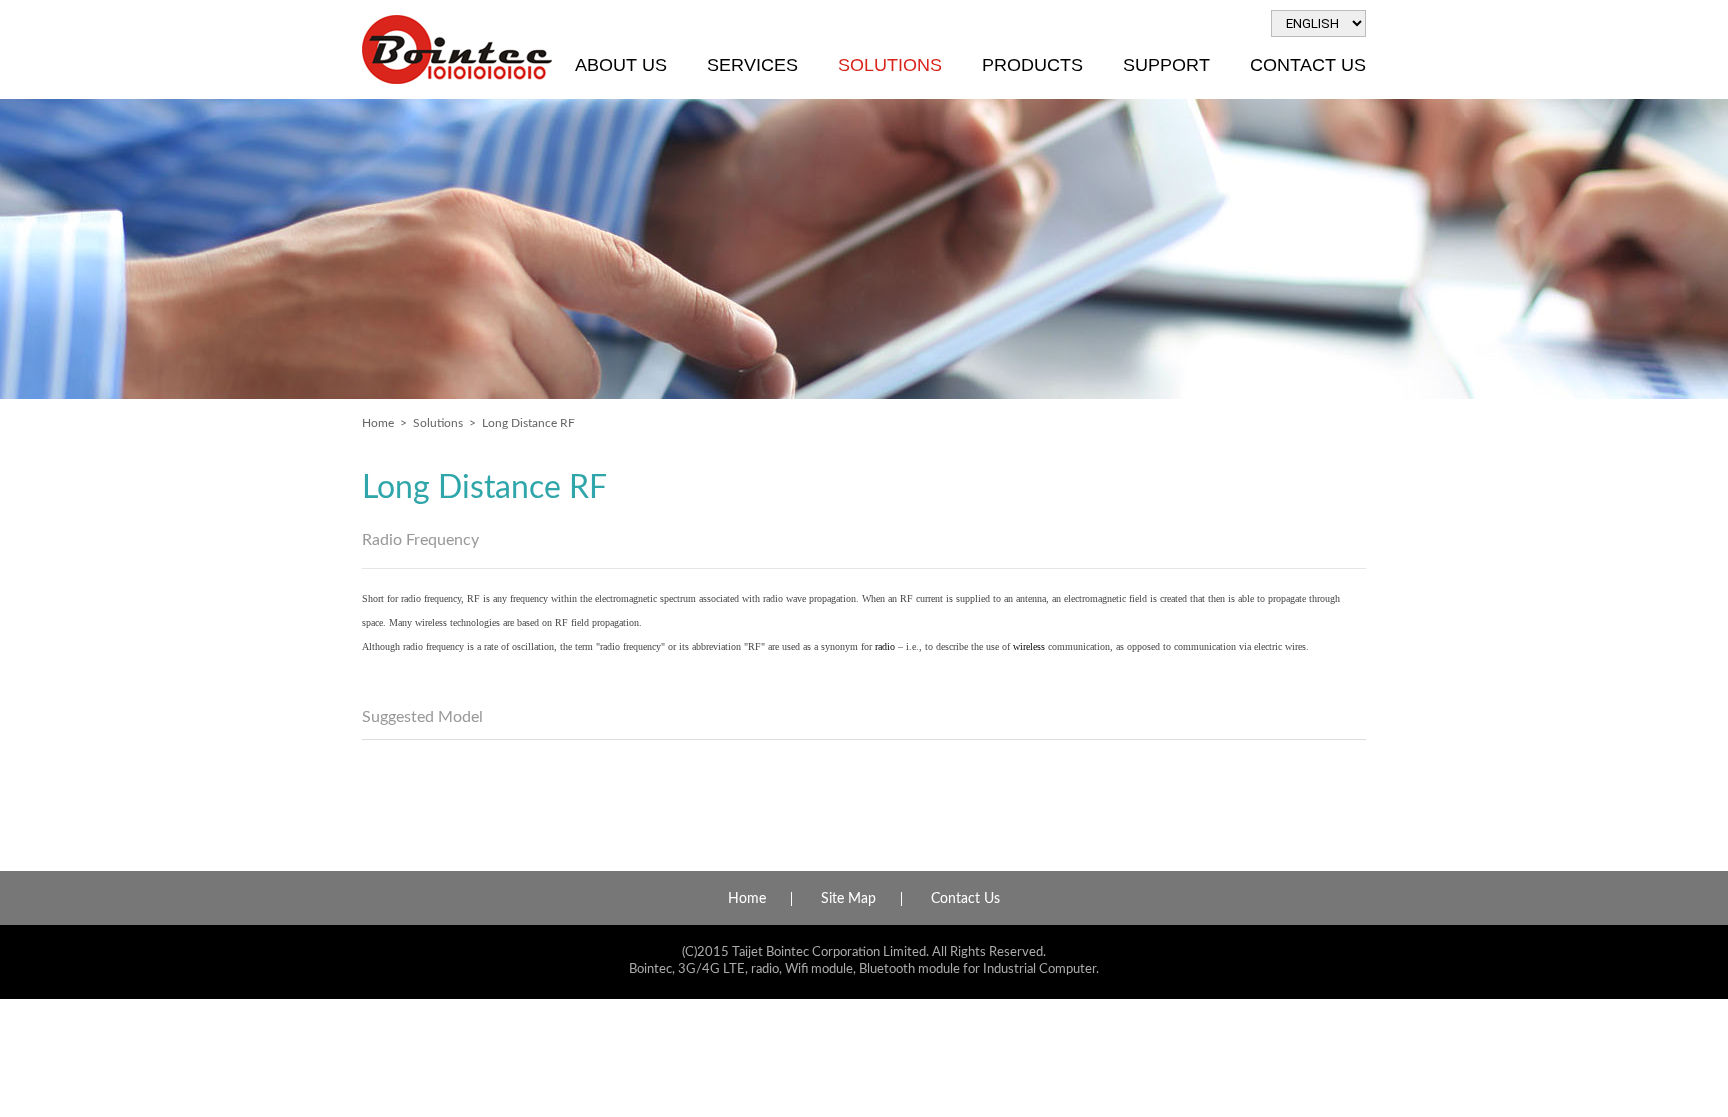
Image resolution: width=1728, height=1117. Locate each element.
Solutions (890, 65)
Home (378, 423)
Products (1032, 65)
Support (1166, 65)
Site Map (848, 899)
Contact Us (1308, 65)
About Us (621, 65)
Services (752, 65)
